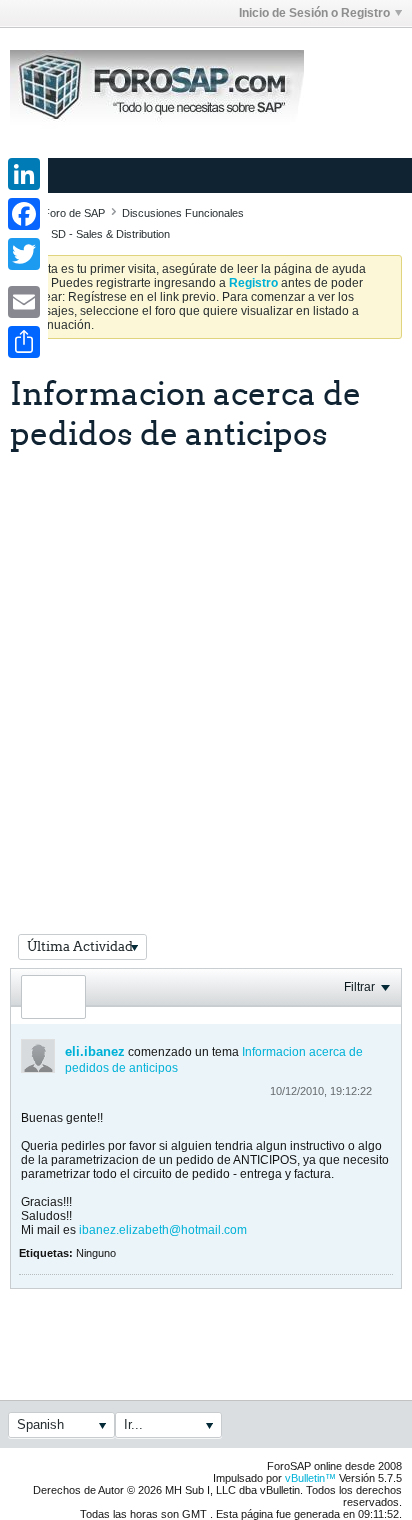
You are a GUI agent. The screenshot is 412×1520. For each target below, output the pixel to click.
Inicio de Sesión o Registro (314, 13)
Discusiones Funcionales (183, 213)
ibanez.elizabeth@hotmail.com (163, 1230)
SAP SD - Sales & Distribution (98, 234)
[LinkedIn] (24, 174)
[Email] (24, 302)
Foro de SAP (74, 213)
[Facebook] (24, 214)
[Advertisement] (206, 668)
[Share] (24, 342)
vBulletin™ (310, 1478)
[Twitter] (24, 254)
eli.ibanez (95, 1051)
